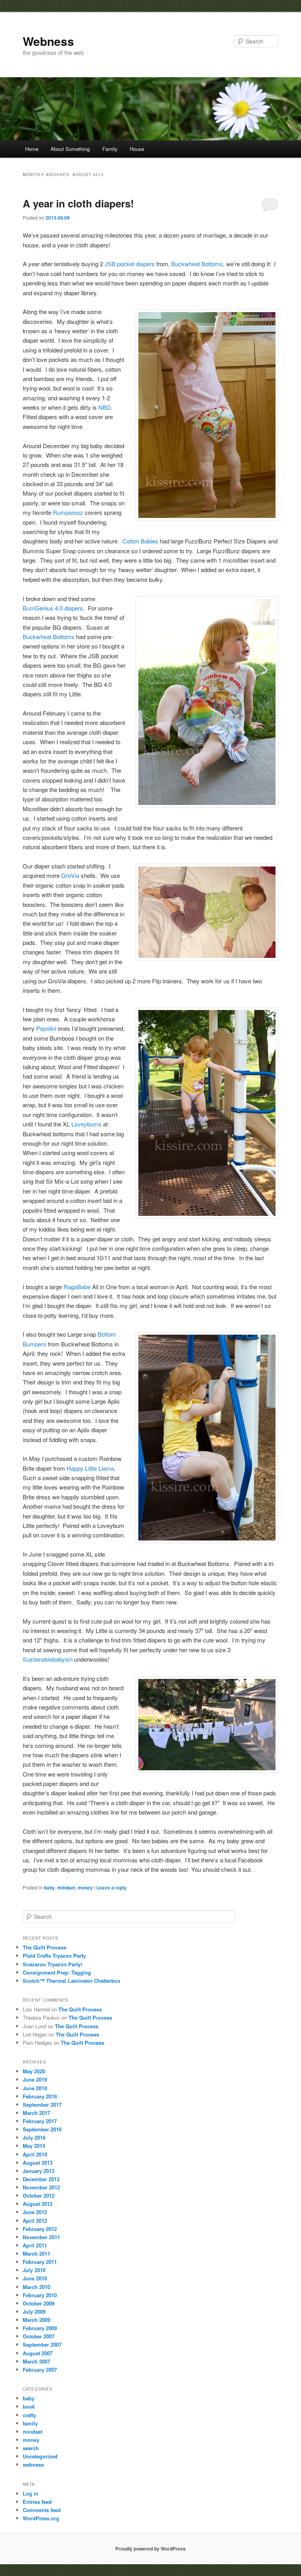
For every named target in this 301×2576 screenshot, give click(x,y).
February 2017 (40, 2121)
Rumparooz (68, 512)
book (29, 2406)
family (30, 2423)
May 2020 (34, 2071)
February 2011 (40, 2262)
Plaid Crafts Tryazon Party (54, 1956)
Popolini (46, 1028)
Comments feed (42, 2510)
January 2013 (39, 2171)
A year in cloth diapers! (78, 203)
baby (49, 1887)
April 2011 (35, 2245)
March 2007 (36, 2361)
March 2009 (36, 2320)
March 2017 (36, 2113)
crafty (29, 2415)
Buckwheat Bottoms (197, 264)
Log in (31, 2493)
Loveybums (86, 1124)
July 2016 (34, 2137)
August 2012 (38, 2204)
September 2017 (42, 2105)
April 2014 (35, 2154)
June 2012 (35, 2212)
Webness (48, 41)
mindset (66, 1887)
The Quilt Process (44, 1947)
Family (110, 149)
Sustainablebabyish (48, 1659)
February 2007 (40, 2370)
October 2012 (39, 2195)
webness (33, 2464)
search (31, 2448)
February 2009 (40, 2328)
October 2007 (39, 2336)
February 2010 (40, 2295)
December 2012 (41, 2179)
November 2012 (41, 2187)
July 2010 (34, 2270)
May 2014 (34, 2146)
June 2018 (35, 2088)
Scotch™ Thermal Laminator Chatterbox (72, 1981)
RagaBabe (77, 1287)
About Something (70, 149)
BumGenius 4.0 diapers (53, 608)
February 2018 (40, 2096)
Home (32, 149)
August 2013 (38, 2163)
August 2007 (38, 2353)
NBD (105, 407)
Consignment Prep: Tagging (57, 1972)
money (85, 1887)
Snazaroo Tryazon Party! (53, 1964)
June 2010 (35, 2278)
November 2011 (41, 2237)
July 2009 (34, 2312)
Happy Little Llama (90, 1468)
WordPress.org (41, 2518)
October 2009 (39, 2303)
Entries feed (37, 2502)
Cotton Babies (140, 541)
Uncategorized (40, 2456)
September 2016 (42, 2129)
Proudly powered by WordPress (150, 2549)
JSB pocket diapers (130, 264)
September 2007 (42, 2344)
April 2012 (35, 2221)
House (137, 149)
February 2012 (40, 2229)
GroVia (70, 875)
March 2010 (36, 2287)
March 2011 (36, 2254)
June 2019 (35, 2079)
